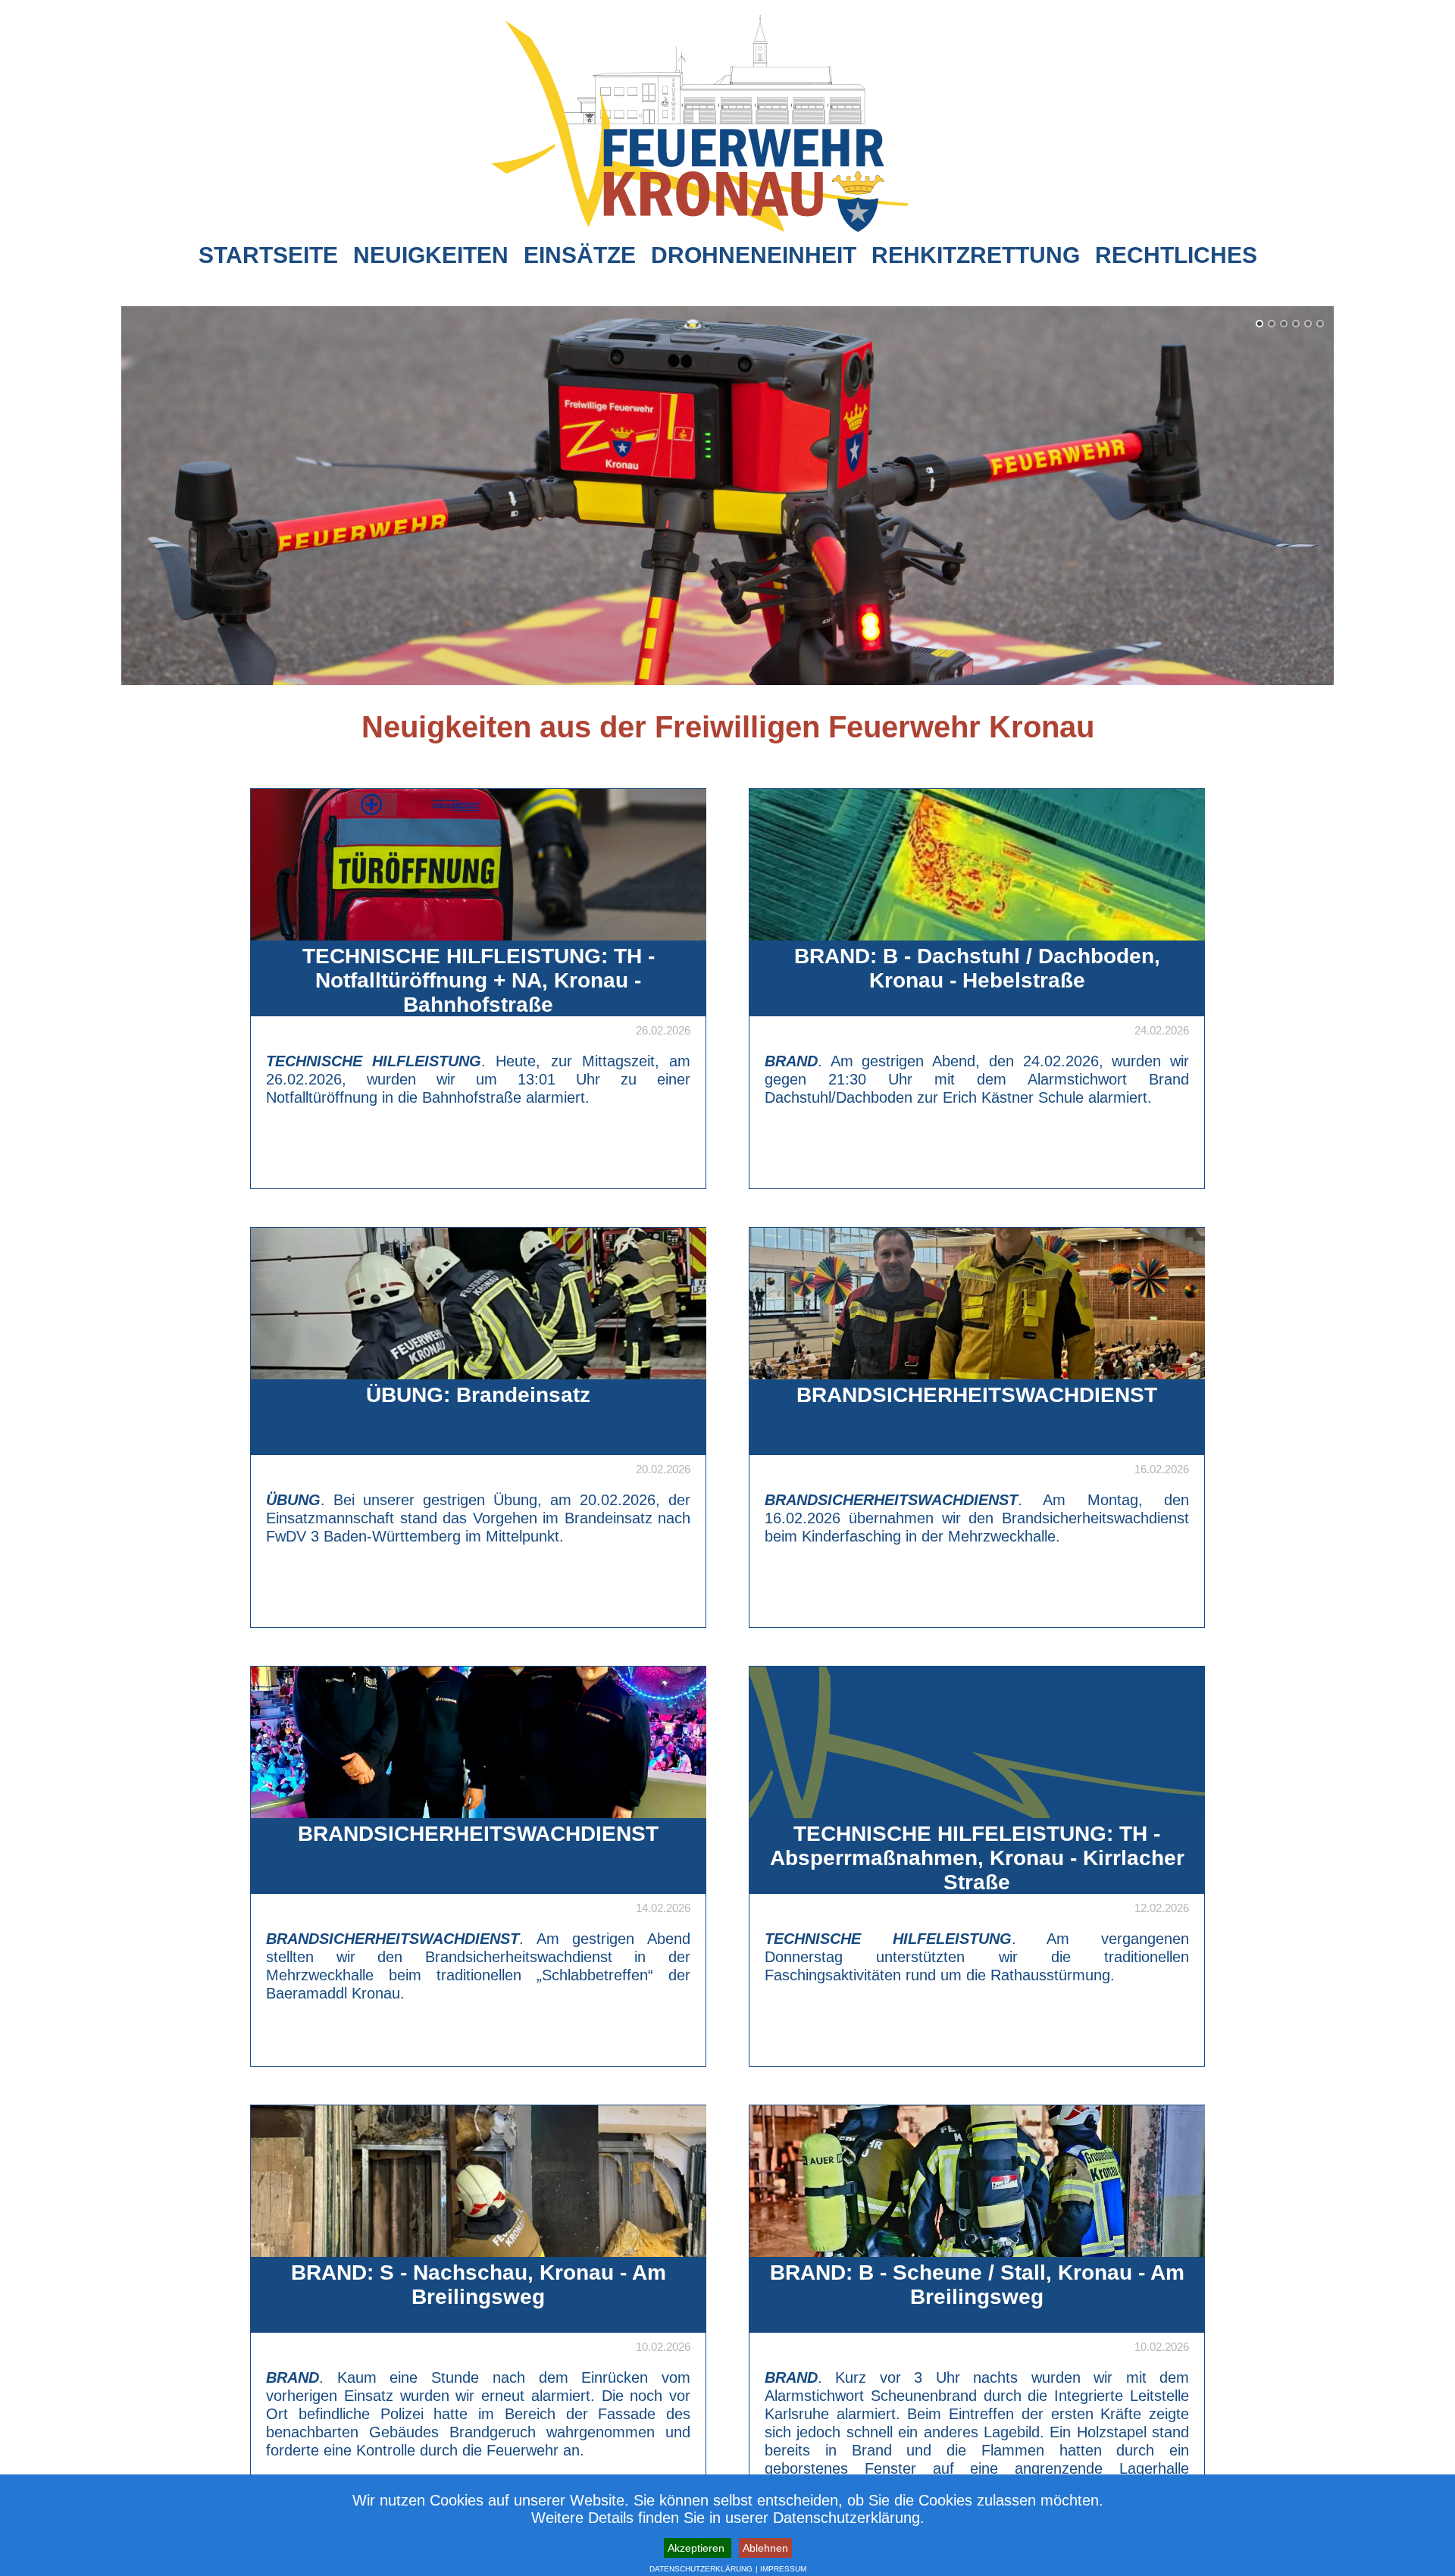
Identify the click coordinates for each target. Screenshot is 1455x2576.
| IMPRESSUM (781, 2569)
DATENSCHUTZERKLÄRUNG (701, 2569)
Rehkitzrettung (976, 255)
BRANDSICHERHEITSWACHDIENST (977, 1395)
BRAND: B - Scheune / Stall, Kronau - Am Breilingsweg (977, 2285)
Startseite (268, 255)
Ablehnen (765, 2548)
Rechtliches (1176, 255)
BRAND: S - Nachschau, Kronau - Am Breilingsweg (479, 2285)
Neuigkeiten (431, 255)
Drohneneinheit (754, 255)
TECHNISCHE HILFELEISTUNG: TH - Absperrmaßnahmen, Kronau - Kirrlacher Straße (977, 1858)
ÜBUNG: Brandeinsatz (478, 1395)
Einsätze (580, 255)
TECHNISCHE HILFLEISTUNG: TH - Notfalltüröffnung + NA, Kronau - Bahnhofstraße (479, 980)
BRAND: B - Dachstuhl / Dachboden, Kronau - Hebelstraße (977, 968)
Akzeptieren (698, 2548)
